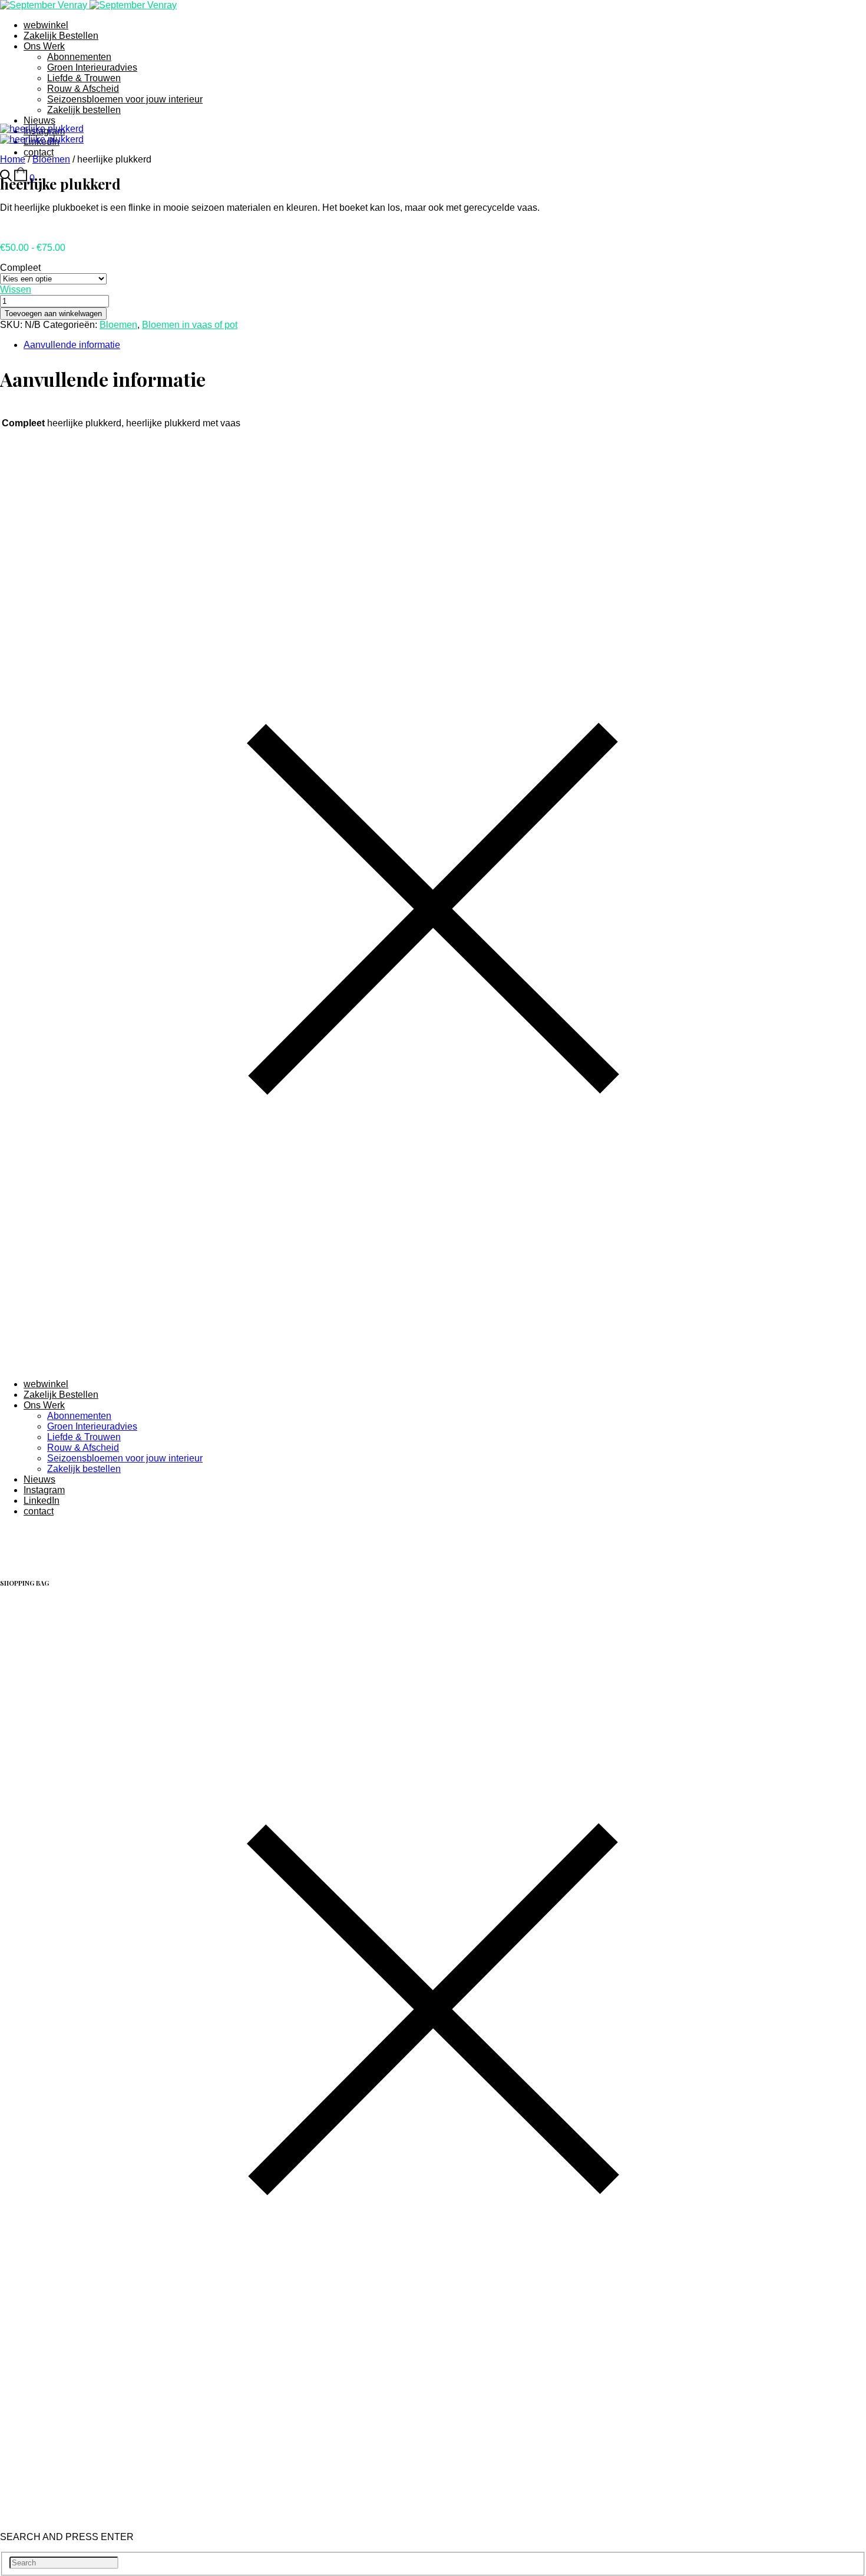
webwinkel (46, 25)
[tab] (445, 345)
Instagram (44, 1490)
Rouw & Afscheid (83, 89)
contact (39, 152)
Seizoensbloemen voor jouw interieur (125, 99)
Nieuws (39, 120)
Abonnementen (79, 57)
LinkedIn (42, 1501)
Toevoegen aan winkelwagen (53, 314)
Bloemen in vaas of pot (190, 325)
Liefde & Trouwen (84, 78)
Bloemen (51, 159)
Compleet (20, 268)
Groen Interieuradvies (92, 67)
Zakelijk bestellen (84, 110)
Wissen (16, 289)
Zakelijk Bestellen (61, 36)
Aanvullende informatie (72, 345)
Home (13, 159)
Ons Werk (44, 46)
